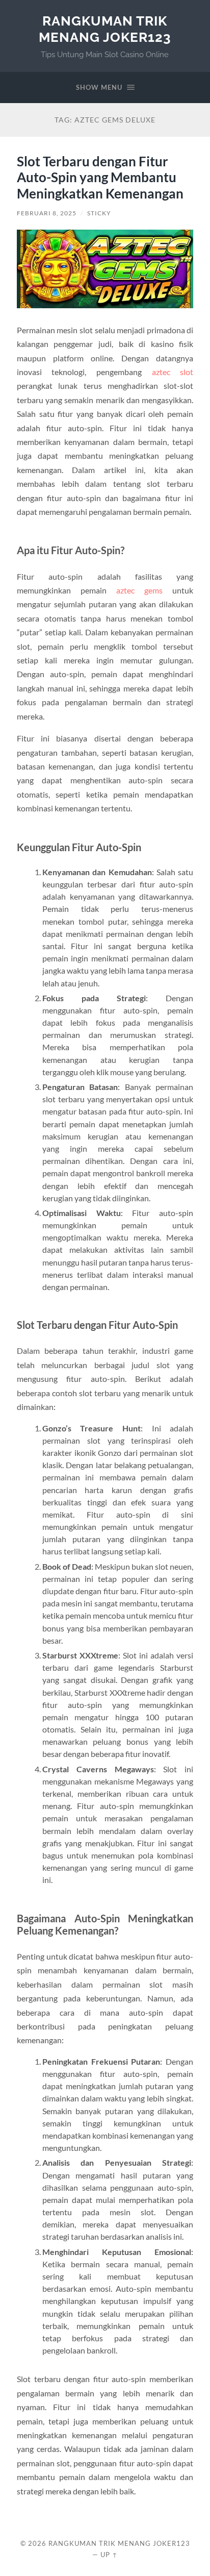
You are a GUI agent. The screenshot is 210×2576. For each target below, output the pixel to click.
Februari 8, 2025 (47, 213)
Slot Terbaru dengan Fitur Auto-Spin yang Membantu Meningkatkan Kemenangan (100, 177)
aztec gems (139, 590)
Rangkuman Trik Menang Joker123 (105, 29)
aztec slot (173, 372)
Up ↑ (109, 2555)
